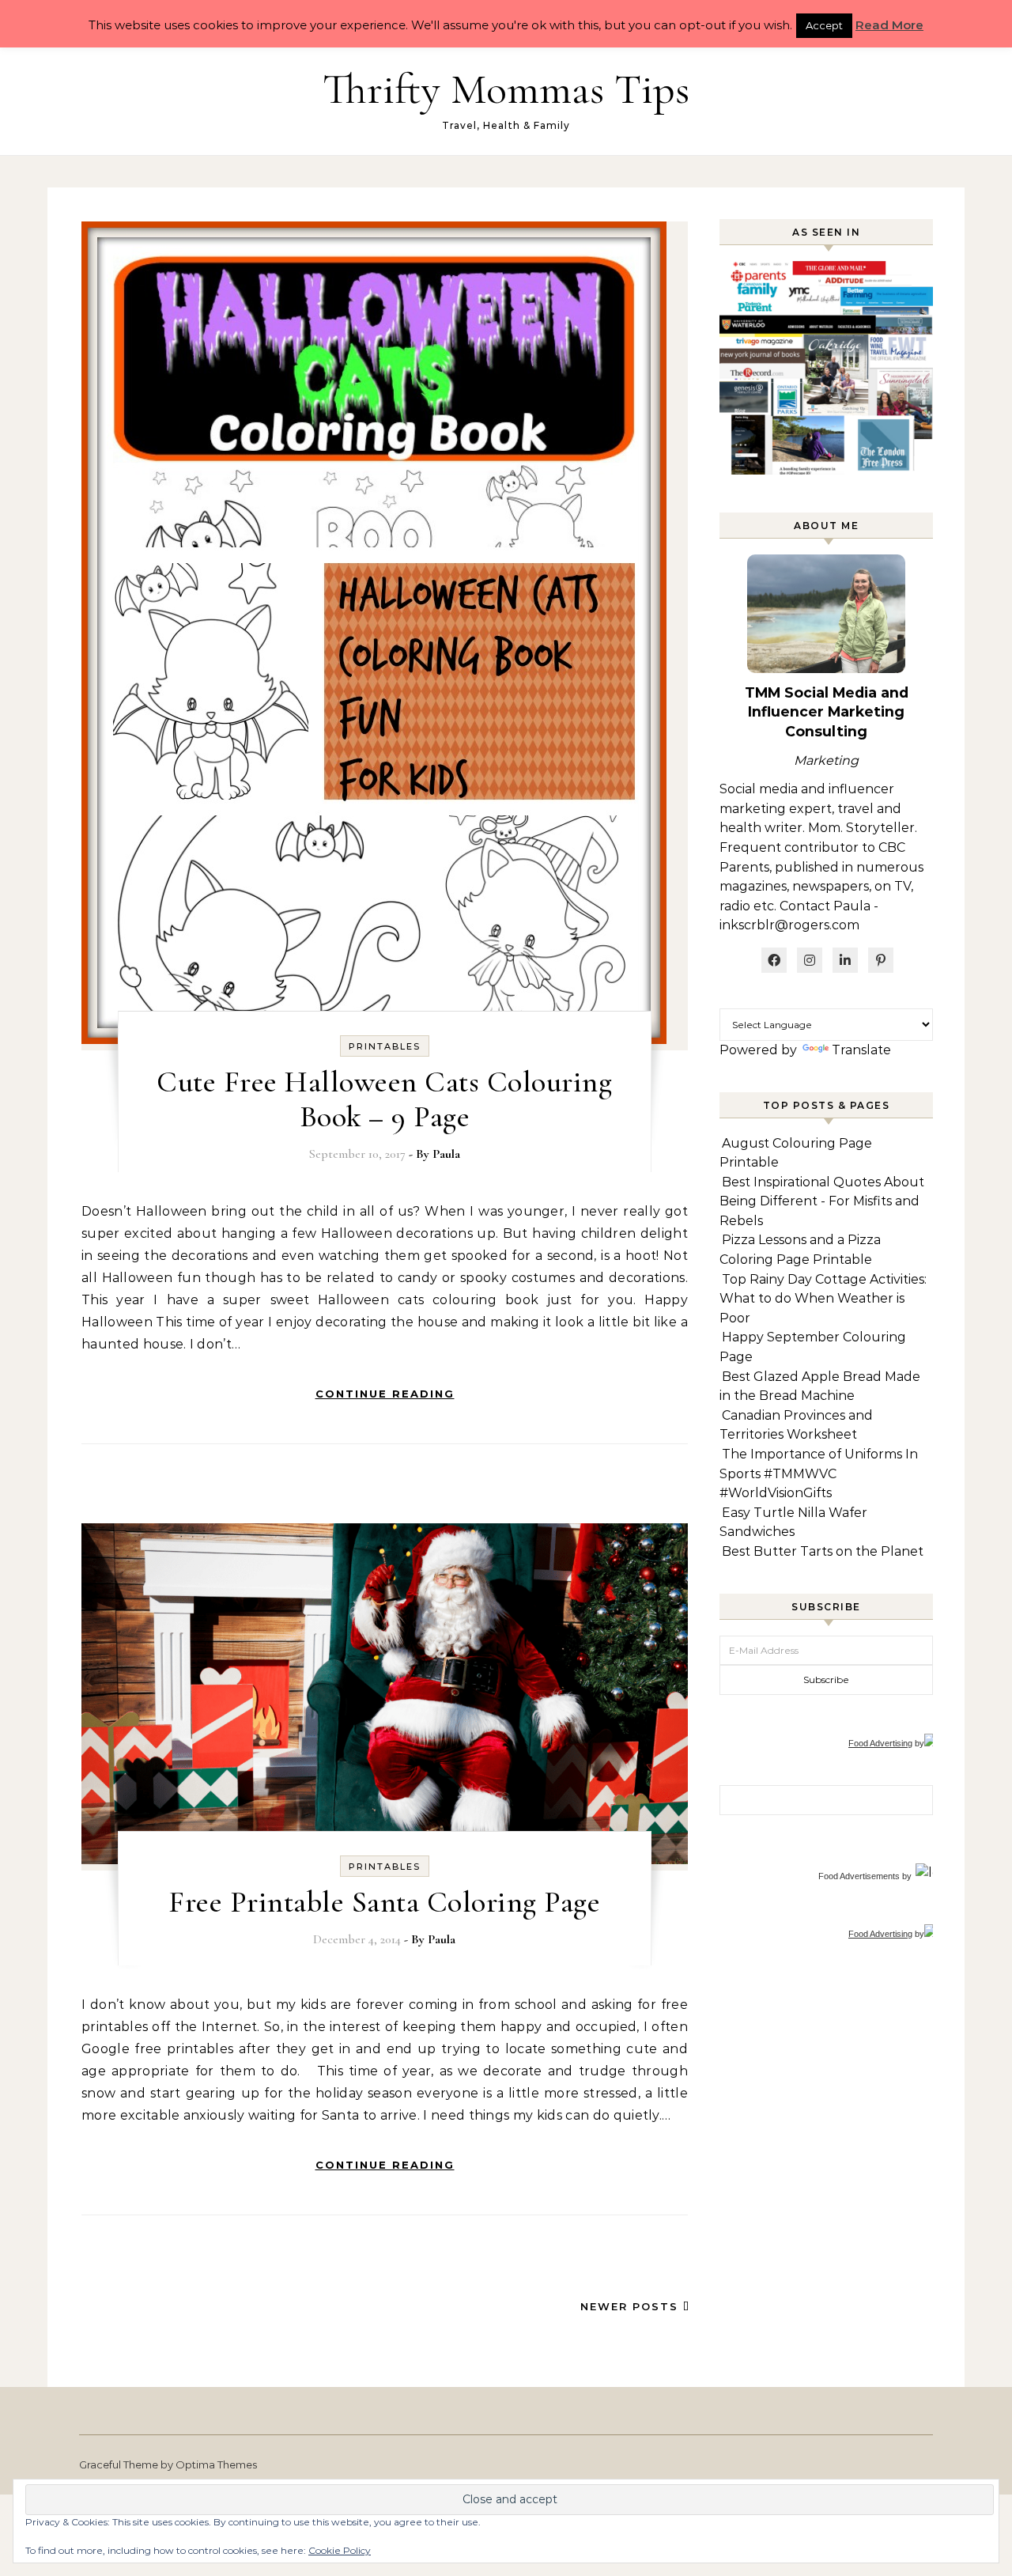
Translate (861, 1050)
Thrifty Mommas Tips (506, 89)
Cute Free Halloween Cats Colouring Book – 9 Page (384, 1099)
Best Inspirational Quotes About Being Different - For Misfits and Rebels (822, 1201)
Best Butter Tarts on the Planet (823, 1551)
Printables (385, 1046)
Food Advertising (880, 1743)
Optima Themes (216, 2464)
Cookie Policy (340, 2550)
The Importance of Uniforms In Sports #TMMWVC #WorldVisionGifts (819, 1473)
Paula (446, 1154)
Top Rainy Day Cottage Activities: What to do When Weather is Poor (823, 1299)
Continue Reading (385, 1394)
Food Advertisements (859, 1876)
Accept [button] (824, 25)
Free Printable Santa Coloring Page (384, 1902)
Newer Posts (632, 2306)
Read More (889, 25)
